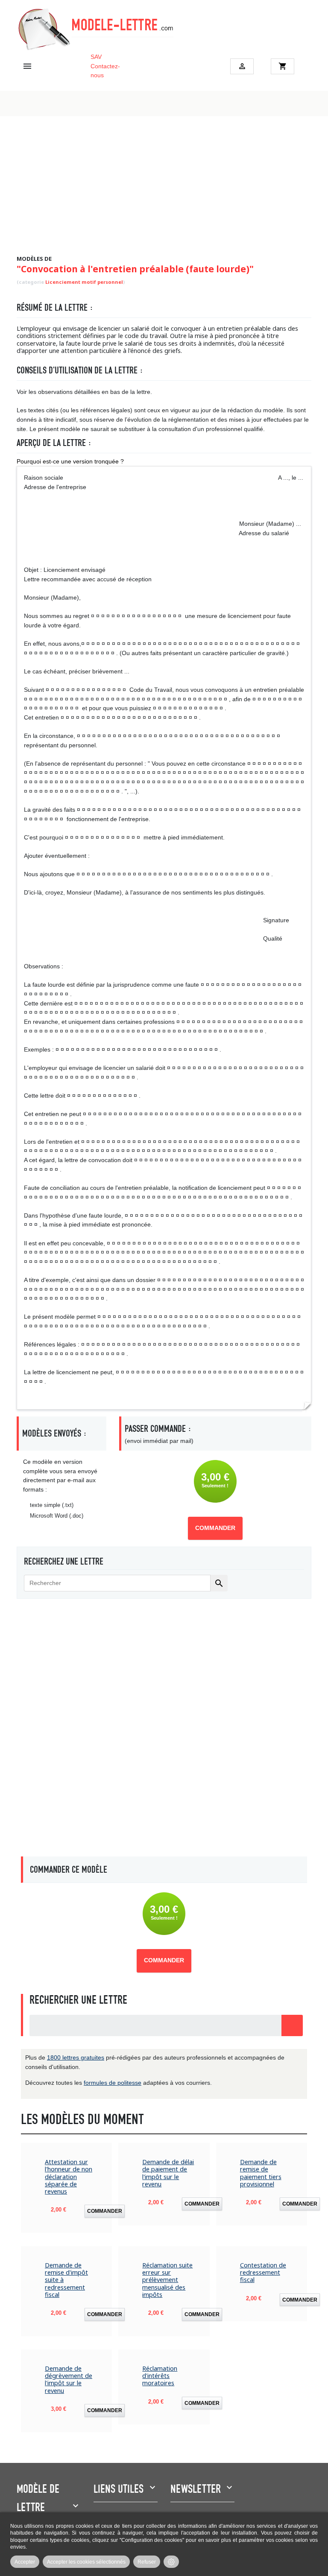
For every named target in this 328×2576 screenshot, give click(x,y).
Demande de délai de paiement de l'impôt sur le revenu (168, 2173)
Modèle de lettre (38, 2498)
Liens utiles (119, 2489)
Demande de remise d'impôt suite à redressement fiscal (66, 2280)
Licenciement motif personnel (84, 282)
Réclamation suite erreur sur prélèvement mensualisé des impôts (167, 2280)
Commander (215, 1528)
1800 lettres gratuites (76, 2057)
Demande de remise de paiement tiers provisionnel (261, 2173)
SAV (96, 57)
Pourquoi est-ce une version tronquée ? (70, 461)
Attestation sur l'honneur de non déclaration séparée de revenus (69, 2177)
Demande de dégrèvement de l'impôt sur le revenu (69, 2379)
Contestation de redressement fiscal (263, 2273)
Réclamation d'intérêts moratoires (160, 2376)
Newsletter (196, 2489)
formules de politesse (113, 2083)
